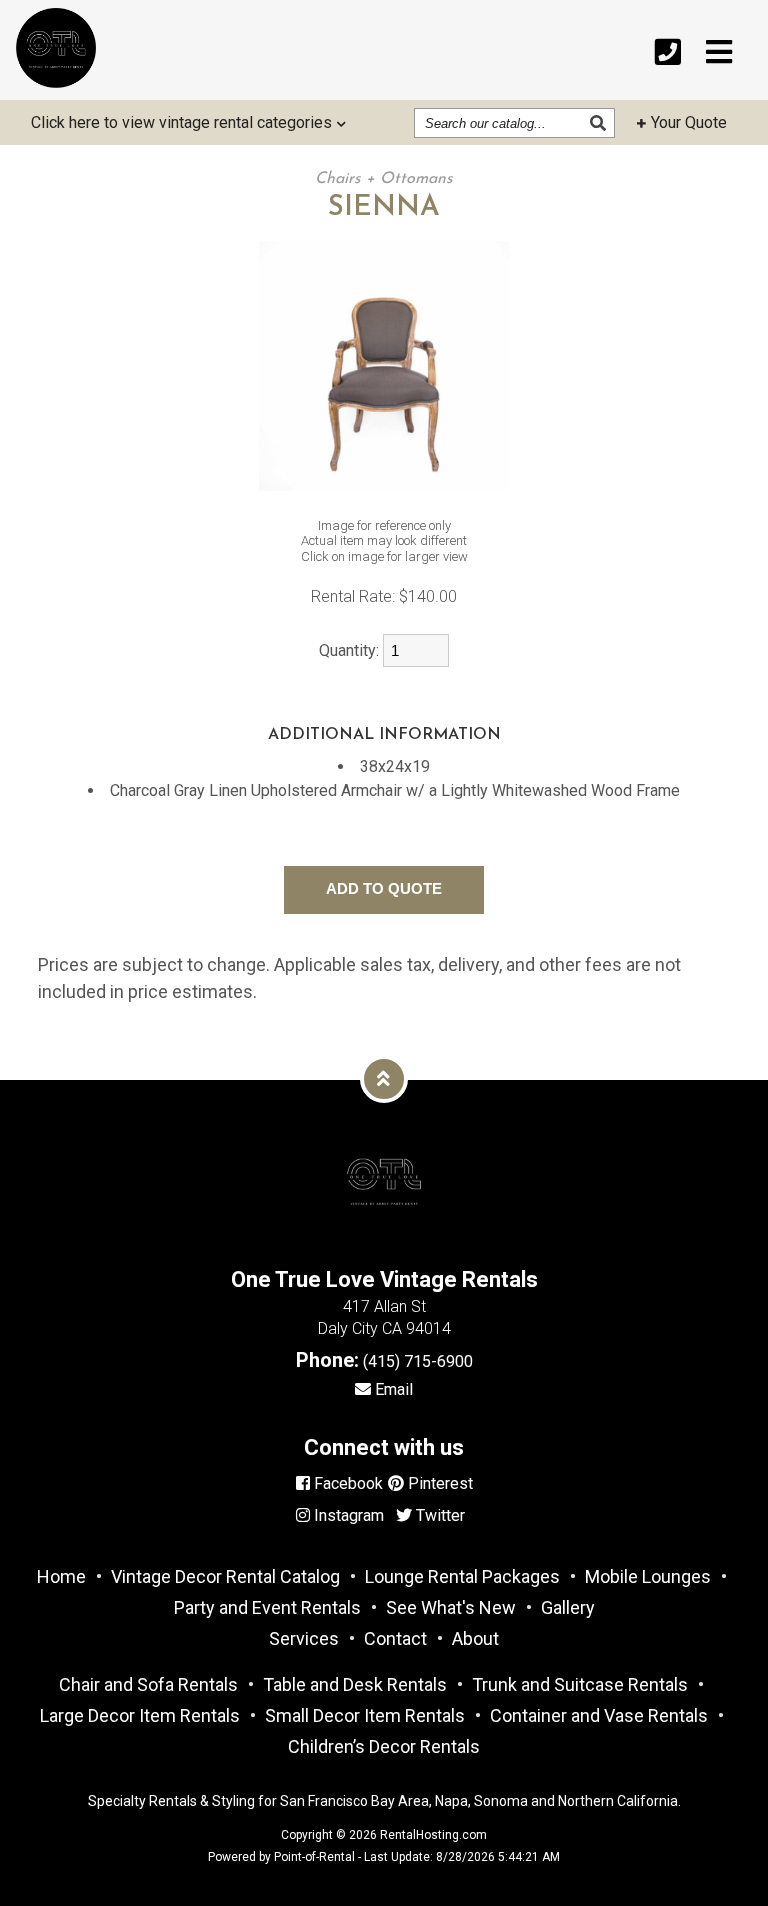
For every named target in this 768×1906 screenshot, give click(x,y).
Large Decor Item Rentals (140, 1715)
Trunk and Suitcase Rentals (580, 1684)
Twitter (438, 1515)
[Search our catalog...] (600, 123)
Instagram (347, 1515)
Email (392, 1389)
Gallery (568, 1607)
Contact (395, 1638)
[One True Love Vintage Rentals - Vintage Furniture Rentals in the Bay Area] (56, 48)
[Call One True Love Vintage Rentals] (668, 53)
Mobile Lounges (648, 1576)
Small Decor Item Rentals (365, 1715)
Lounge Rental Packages (462, 1576)
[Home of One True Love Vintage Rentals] (384, 1244)
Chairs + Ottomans (384, 179)
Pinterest (438, 1483)
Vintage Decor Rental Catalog (225, 1576)
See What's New (451, 1607)
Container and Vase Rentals (599, 1715)
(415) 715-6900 (418, 1361)
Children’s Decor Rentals (384, 1746)
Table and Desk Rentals (355, 1684)
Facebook (346, 1483)
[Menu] (719, 53)
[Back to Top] (384, 1079)
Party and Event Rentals (267, 1607)
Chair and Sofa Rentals (148, 1684)
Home (61, 1576)
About (475, 1638)
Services (304, 1638)
